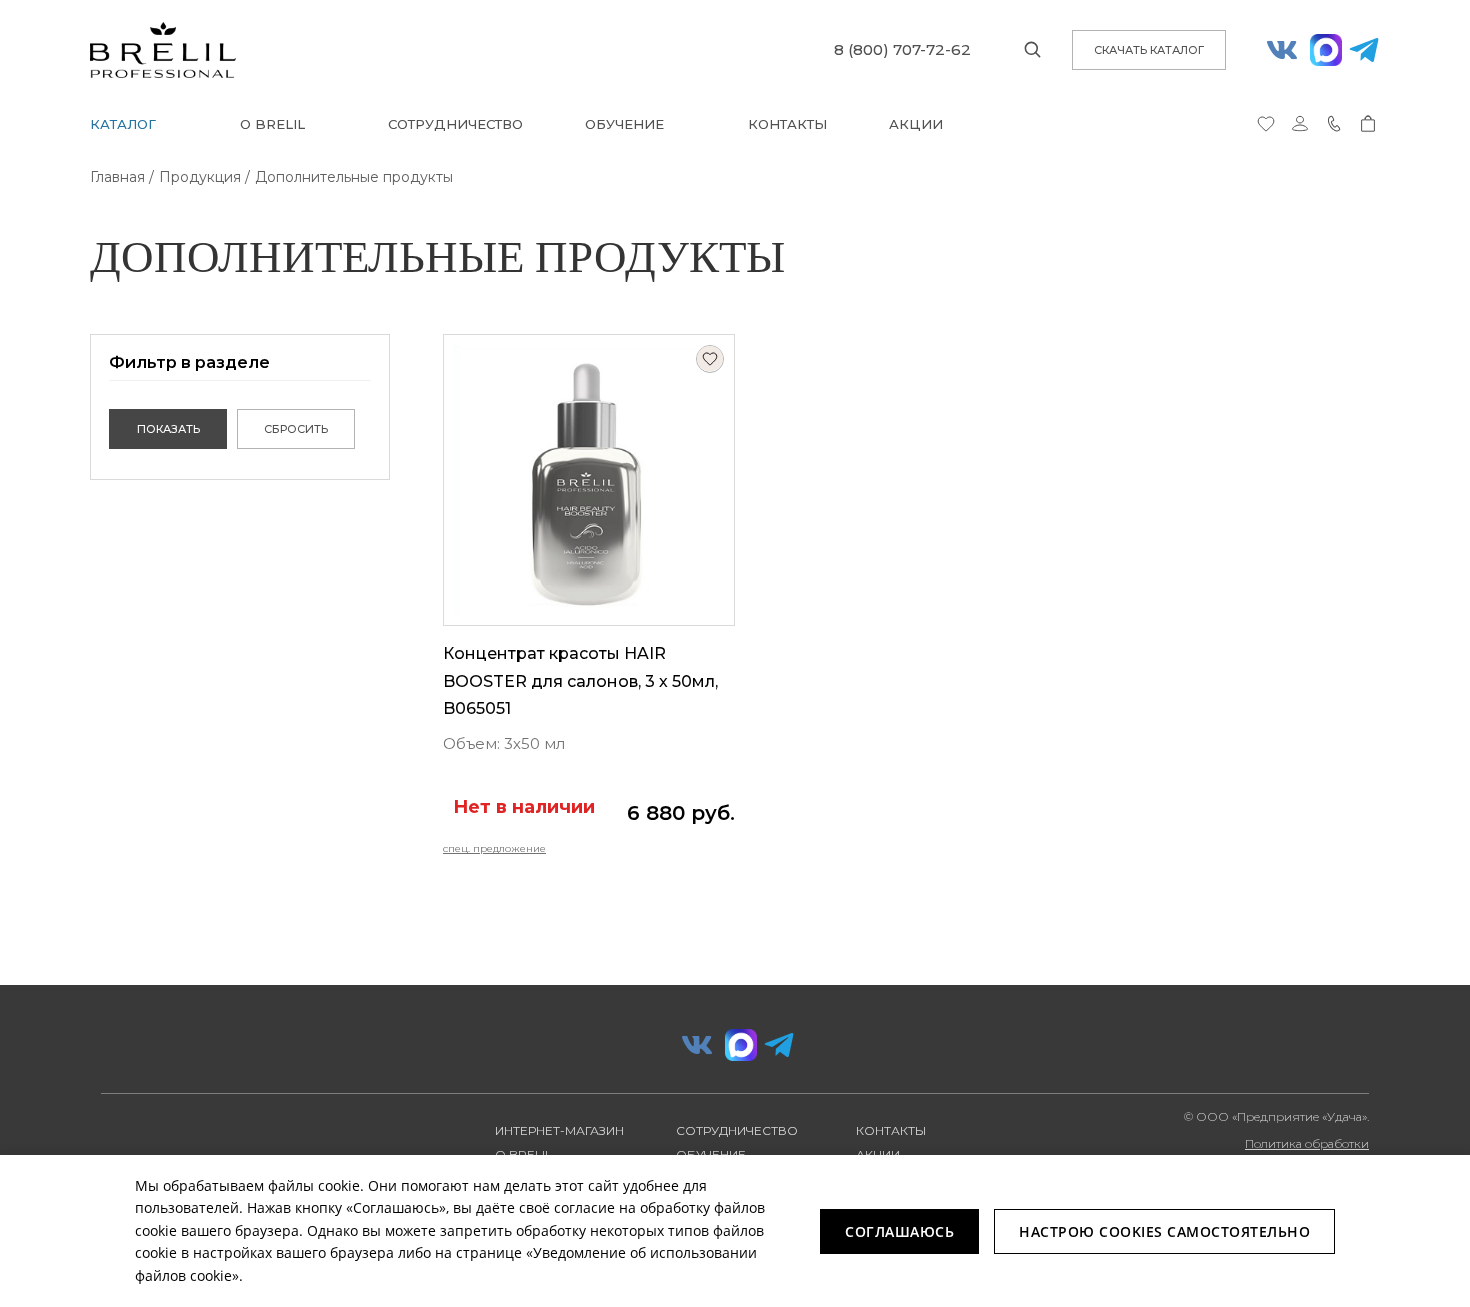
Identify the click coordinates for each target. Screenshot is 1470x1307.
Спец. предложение (494, 848)
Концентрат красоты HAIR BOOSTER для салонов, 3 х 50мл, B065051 (580, 680)
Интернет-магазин (559, 1130)
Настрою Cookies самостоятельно (1164, 1231)
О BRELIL (272, 124)
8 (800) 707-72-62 (902, 49)
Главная (117, 177)
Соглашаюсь (899, 1231)
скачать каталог (1149, 50)
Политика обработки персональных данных (1302, 1151)
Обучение (624, 124)
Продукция (200, 177)
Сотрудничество (455, 124)
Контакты (787, 124)
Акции (916, 124)
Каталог (123, 124)
